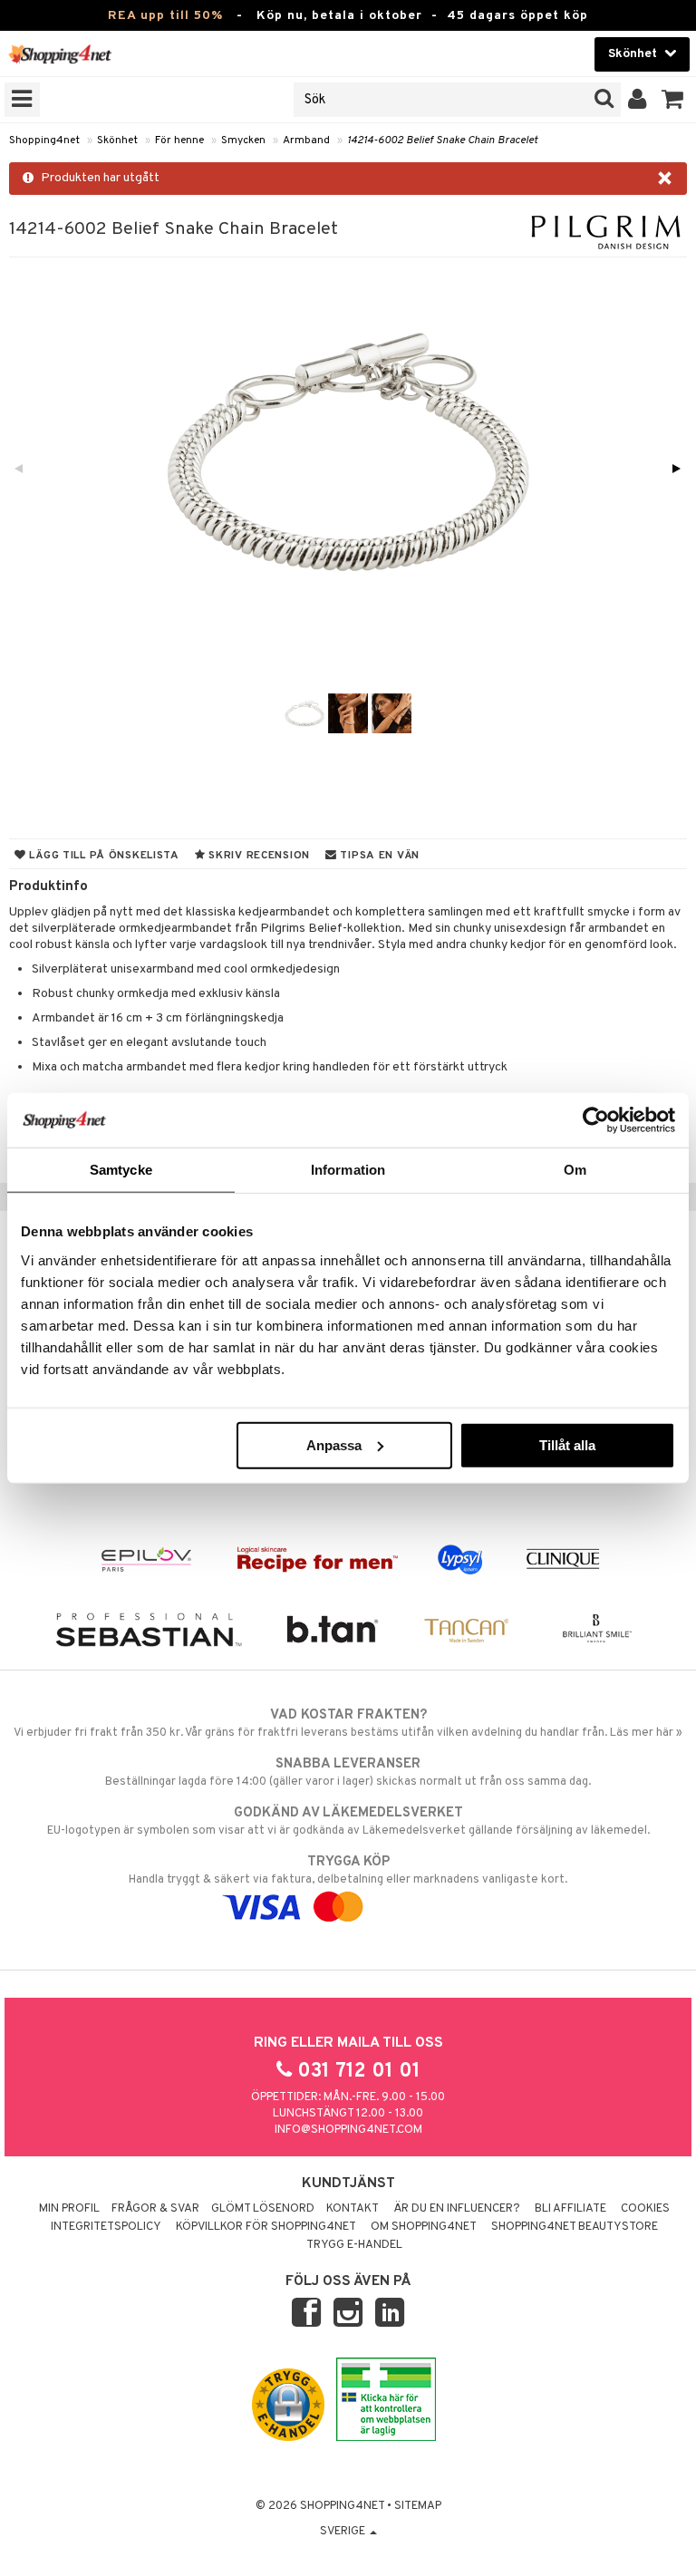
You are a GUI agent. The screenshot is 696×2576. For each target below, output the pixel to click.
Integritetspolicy (106, 2227)
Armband (306, 140)
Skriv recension (258, 856)
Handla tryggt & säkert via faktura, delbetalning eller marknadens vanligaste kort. (348, 1870)
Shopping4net (44, 140)
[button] (673, 100)
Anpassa (334, 1444)
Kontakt (353, 2209)
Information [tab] (348, 1170)
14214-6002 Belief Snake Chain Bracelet (442, 140)
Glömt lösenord (263, 2209)
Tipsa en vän (378, 856)
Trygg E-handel (354, 2245)
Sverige (344, 2532)
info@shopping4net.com (348, 2130)
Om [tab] (575, 1170)
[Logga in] (638, 100)
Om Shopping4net (424, 2227)
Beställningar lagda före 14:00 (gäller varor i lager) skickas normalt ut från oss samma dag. (348, 1772)
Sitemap (418, 2506)
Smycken (243, 140)
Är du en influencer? (457, 2209)
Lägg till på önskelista (103, 856)
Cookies (645, 2209)
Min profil (69, 2209)
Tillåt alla (567, 1444)
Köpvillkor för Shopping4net (266, 2227)
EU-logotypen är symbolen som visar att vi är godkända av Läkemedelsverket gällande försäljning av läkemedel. (348, 1821)
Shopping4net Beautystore (575, 2227)
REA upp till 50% (165, 16)
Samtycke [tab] (121, 1170)
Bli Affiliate (570, 2209)
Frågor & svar (155, 2209)
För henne (179, 140)
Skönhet (117, 140)
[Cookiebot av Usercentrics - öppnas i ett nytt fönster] (596, 1120)
